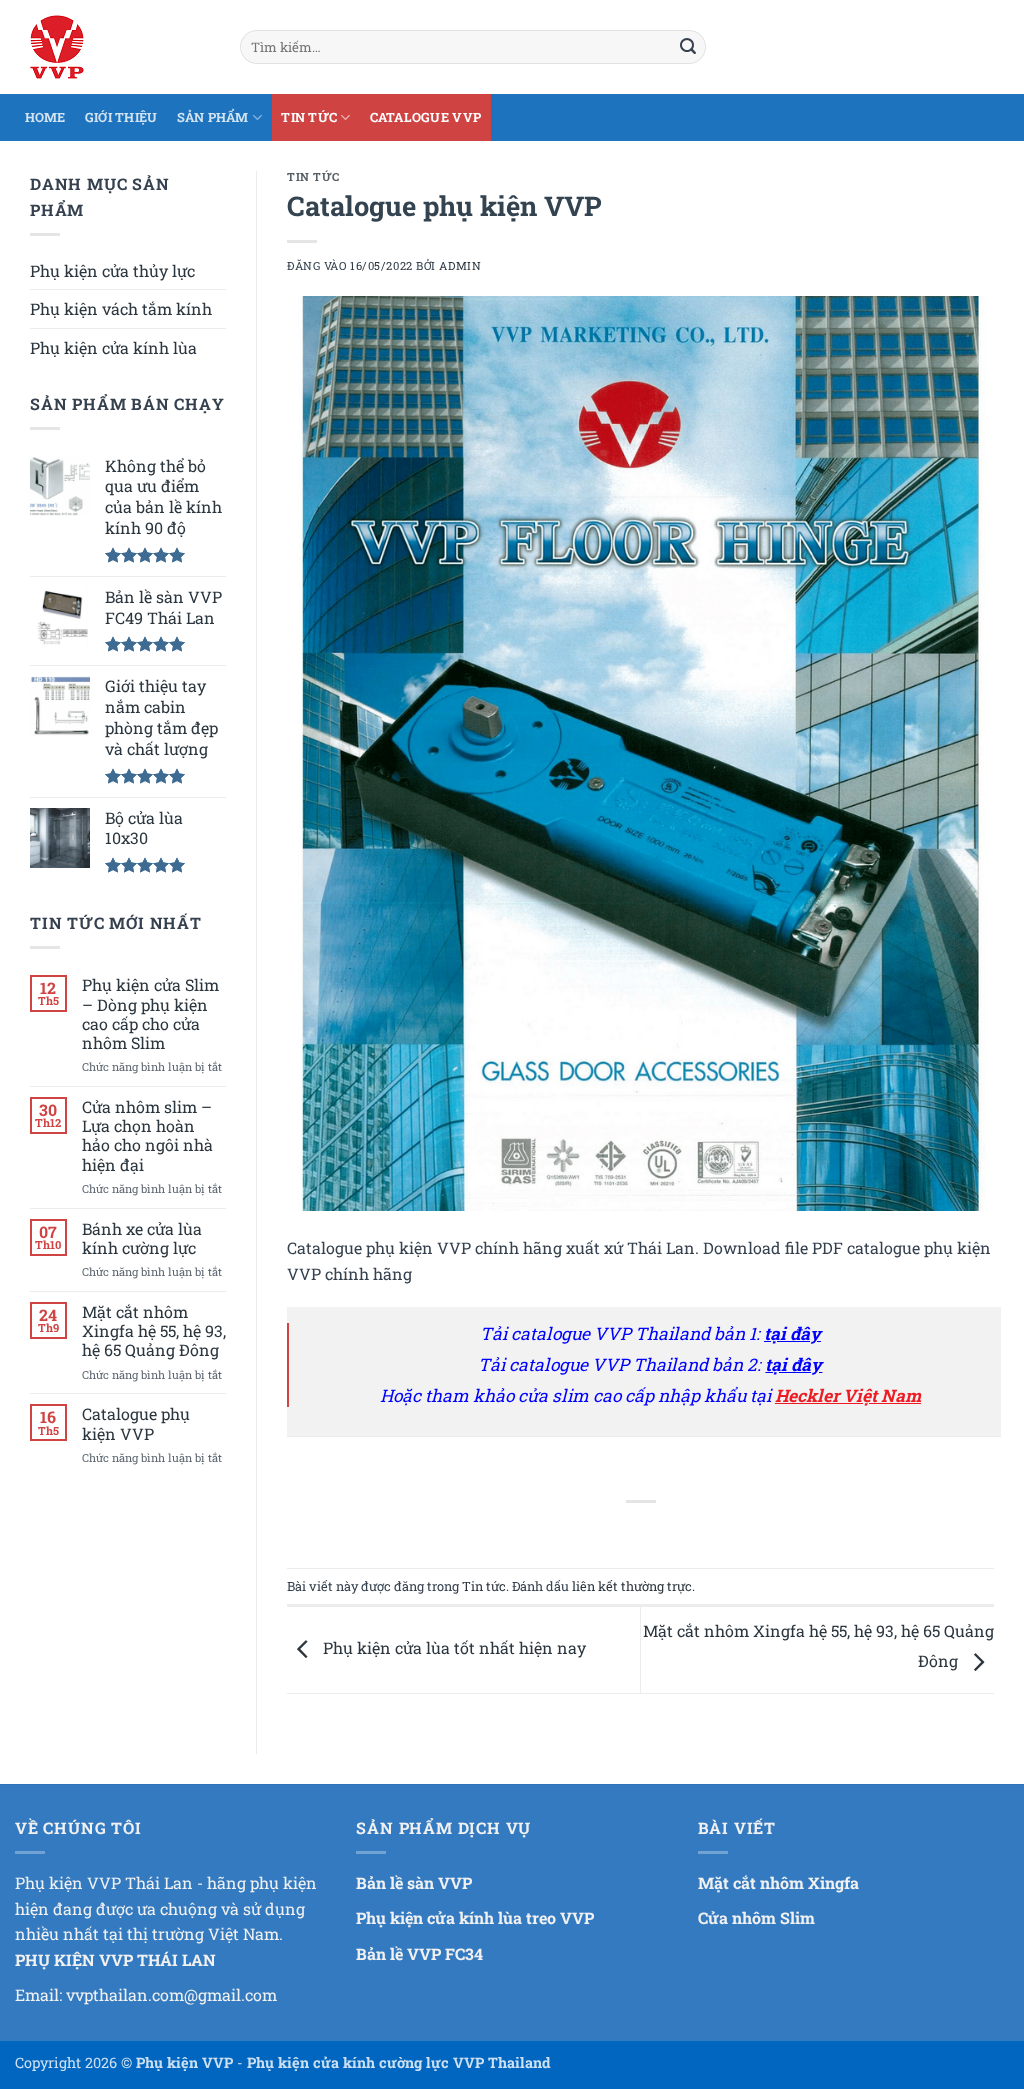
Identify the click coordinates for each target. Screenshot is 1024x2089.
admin (460, 265)
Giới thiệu (121, 117)
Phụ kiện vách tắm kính (121, 308)
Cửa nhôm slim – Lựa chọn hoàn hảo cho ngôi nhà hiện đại (147, 1135)
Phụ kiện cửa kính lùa (113, 347)
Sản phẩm (213, 117)
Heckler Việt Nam (848, 1395)
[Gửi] (688, 47)
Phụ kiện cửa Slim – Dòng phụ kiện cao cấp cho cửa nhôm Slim (150, 1013)
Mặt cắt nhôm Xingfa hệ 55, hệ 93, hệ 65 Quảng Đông (154, 1331)
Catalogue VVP (425, 117)
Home (45, 117)
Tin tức (309, 117)
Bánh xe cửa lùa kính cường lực (142, 1238)
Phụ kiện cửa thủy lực (112, 270)
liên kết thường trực (632, 1586)
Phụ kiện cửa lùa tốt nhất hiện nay (452, 1647)
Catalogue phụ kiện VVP (136, 1423)
